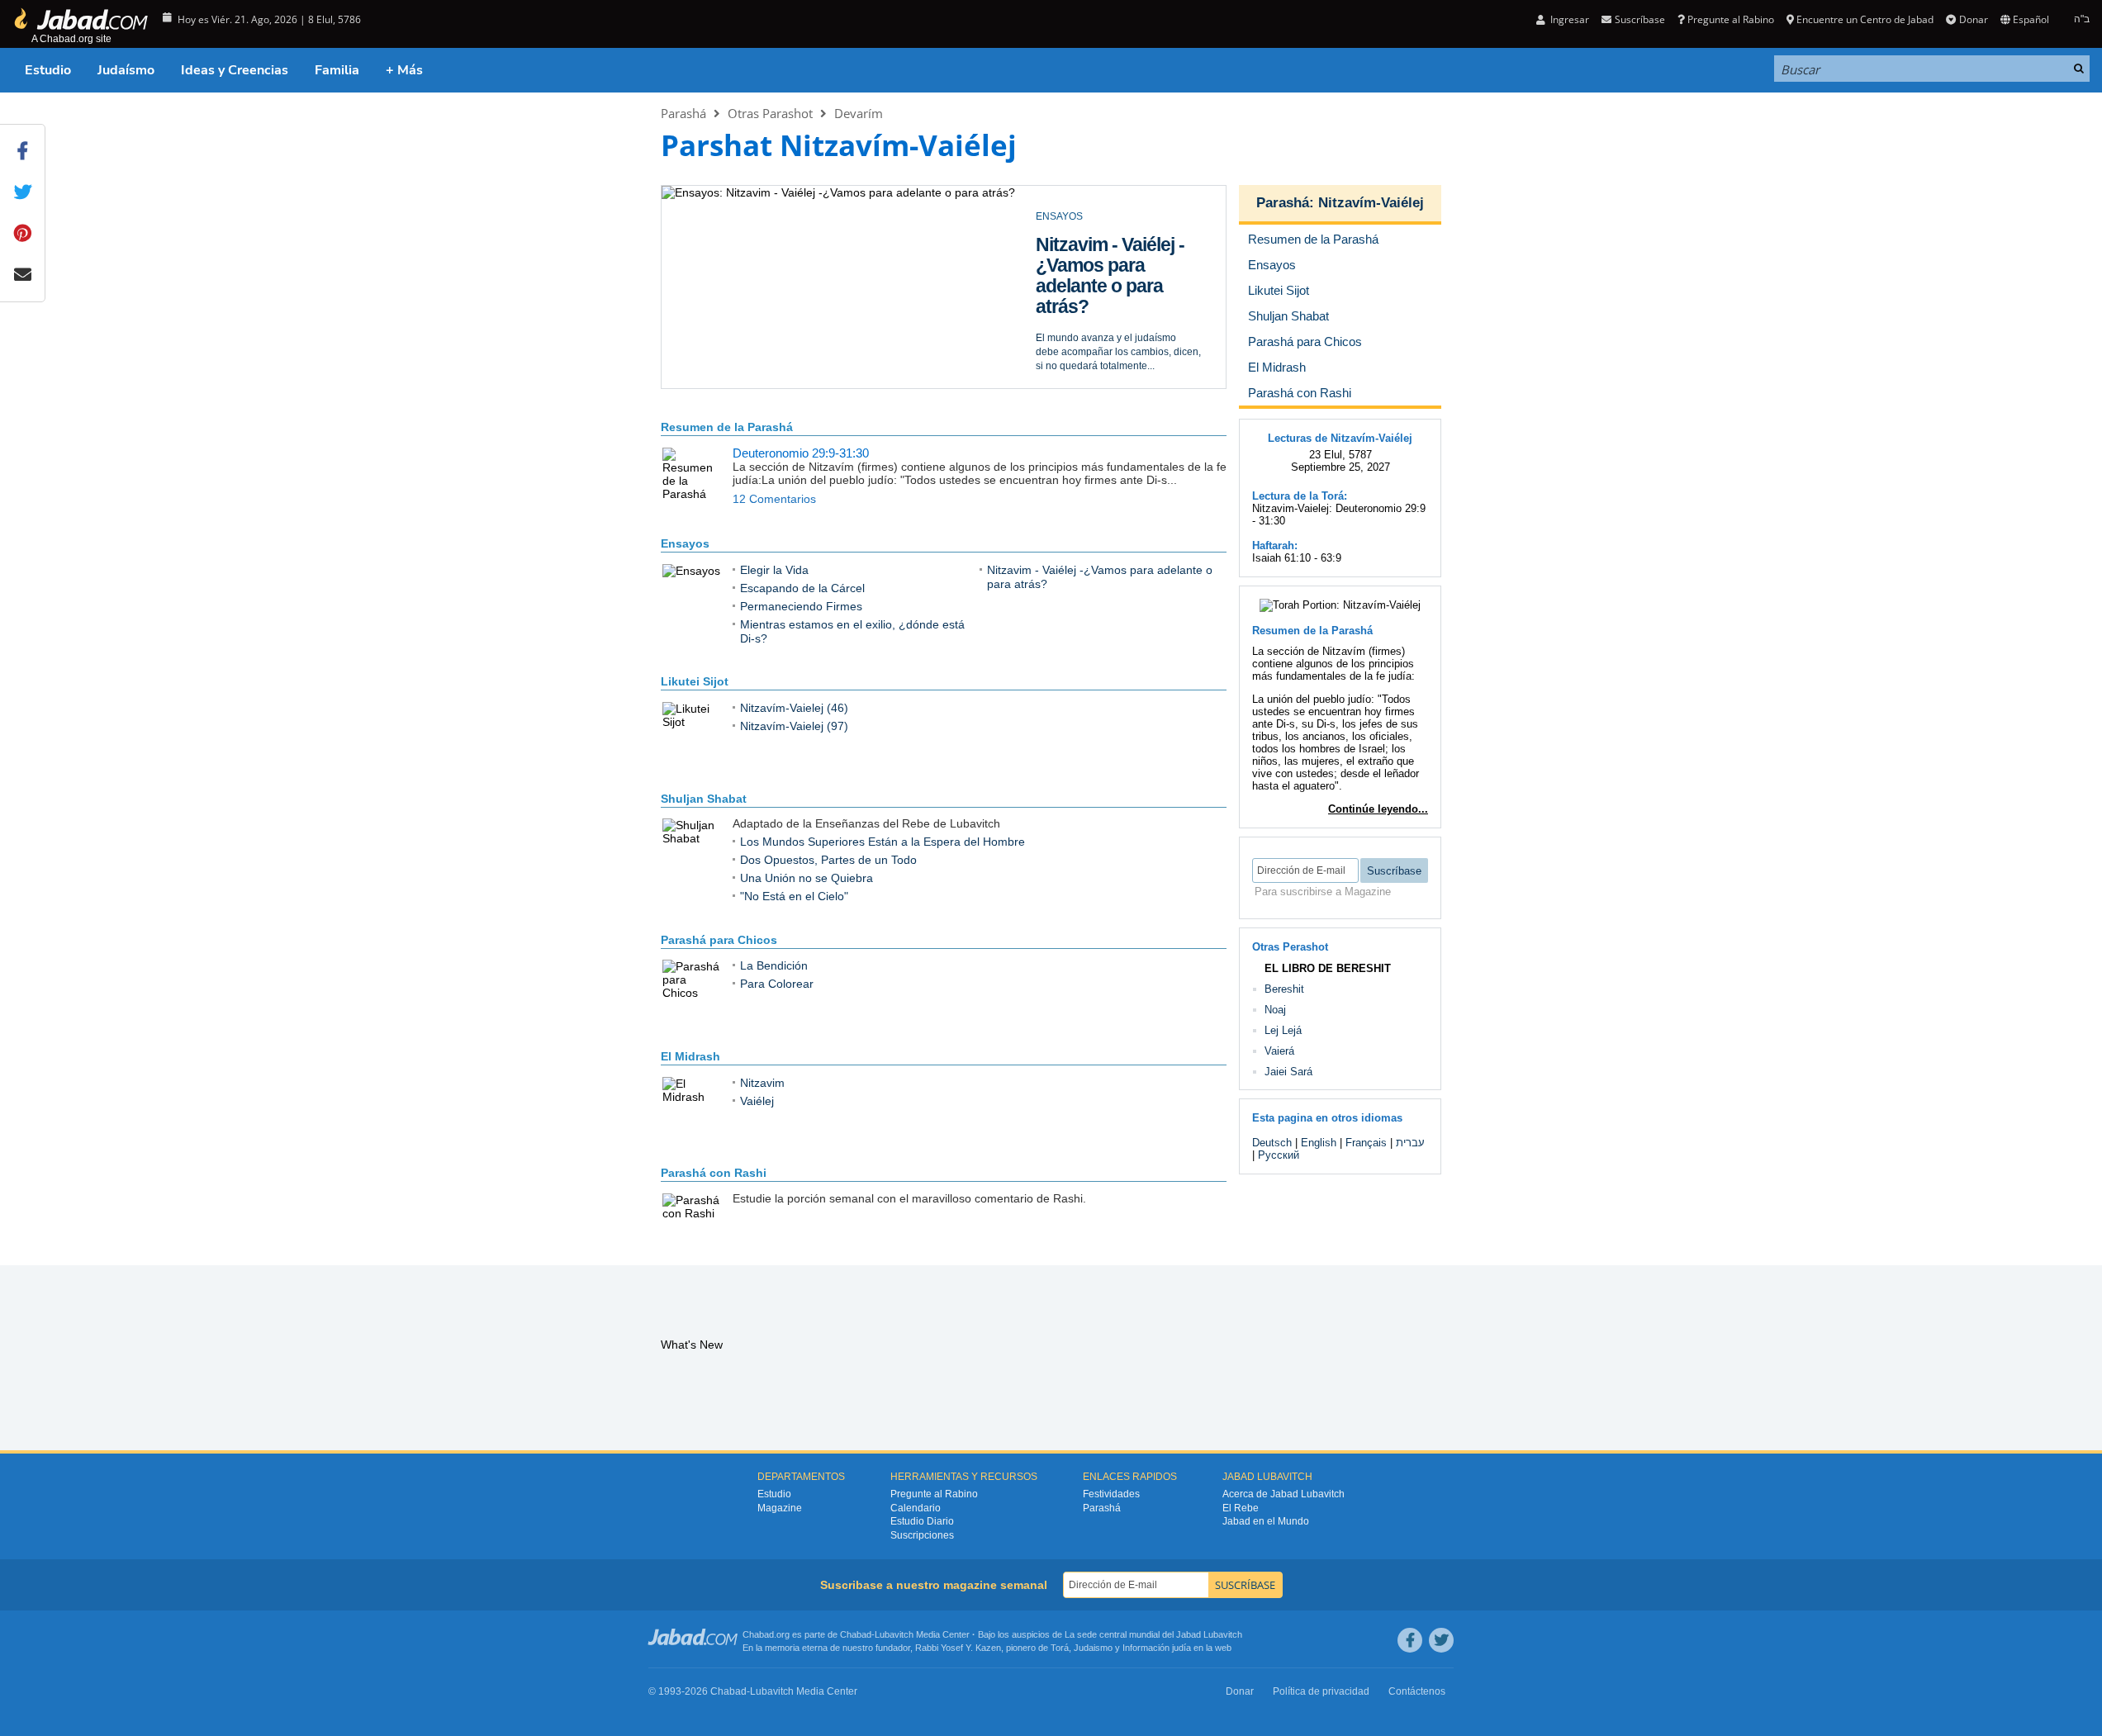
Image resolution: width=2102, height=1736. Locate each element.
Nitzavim (762, 1083)
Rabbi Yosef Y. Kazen (958, 1648)
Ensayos (685, 543)
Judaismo (1093, 1648)
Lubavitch (894, 1634)
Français (1366, 1143)
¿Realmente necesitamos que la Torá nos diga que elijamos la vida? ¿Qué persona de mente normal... (1115, 290)
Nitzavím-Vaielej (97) (794, 726)
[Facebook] (1410, 1640)
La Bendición (774, 965)
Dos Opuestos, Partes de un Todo (828, 860)
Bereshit (1284, 989)
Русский (1279, 1155)
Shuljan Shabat (704, 799)
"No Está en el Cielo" (794, 896)
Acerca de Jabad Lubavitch (1284, 1494)
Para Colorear (777, 984)
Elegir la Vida (1089, 244)
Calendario (916, 1508)
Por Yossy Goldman (1080, 358)
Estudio (48, 70)
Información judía (1158, 1648)
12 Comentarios (774, 499)
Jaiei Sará (1288, 1072)
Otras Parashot (770, 113)
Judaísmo (126, 70)
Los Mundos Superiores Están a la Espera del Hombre (883, 842)
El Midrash (690, 1056)
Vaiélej (757, 1101)
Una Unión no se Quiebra (807, 878)
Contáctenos (1417, 1691)
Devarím (859, 113)
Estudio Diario (922, 1521)
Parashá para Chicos (719, 940)
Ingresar (1568, 19)
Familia (337, 70)
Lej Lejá (1283, 1030)
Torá (1060, 1648)
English (1319, 1143)
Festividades (1111, 1494)
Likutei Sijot (695, 681)
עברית (1410, 1143)
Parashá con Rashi (714, 1173)
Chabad (856, 1634)
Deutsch (1272, 1143)
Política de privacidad (1321, 1691)
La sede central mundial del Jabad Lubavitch (1153, 1634)
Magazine (780, 1508)
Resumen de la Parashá (727, 427)
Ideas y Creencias (235, 70)
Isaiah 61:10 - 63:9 (1297, 558)
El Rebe (1241, 1508)
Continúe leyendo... (1378, 809)
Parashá (683, 113)
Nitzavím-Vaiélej (1371, 203)
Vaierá (1279, 1051)
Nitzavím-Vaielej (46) (794, 708)
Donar (1973, 19)
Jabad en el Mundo (1266, 1521)
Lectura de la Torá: (1300, 496)
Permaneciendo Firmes (801, 606)
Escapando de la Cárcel (802, 588)
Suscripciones (922, 1535)
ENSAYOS (1059, 216)
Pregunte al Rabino (1731, 19)
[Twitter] (1441, 1640)
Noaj (1275, 1010)
